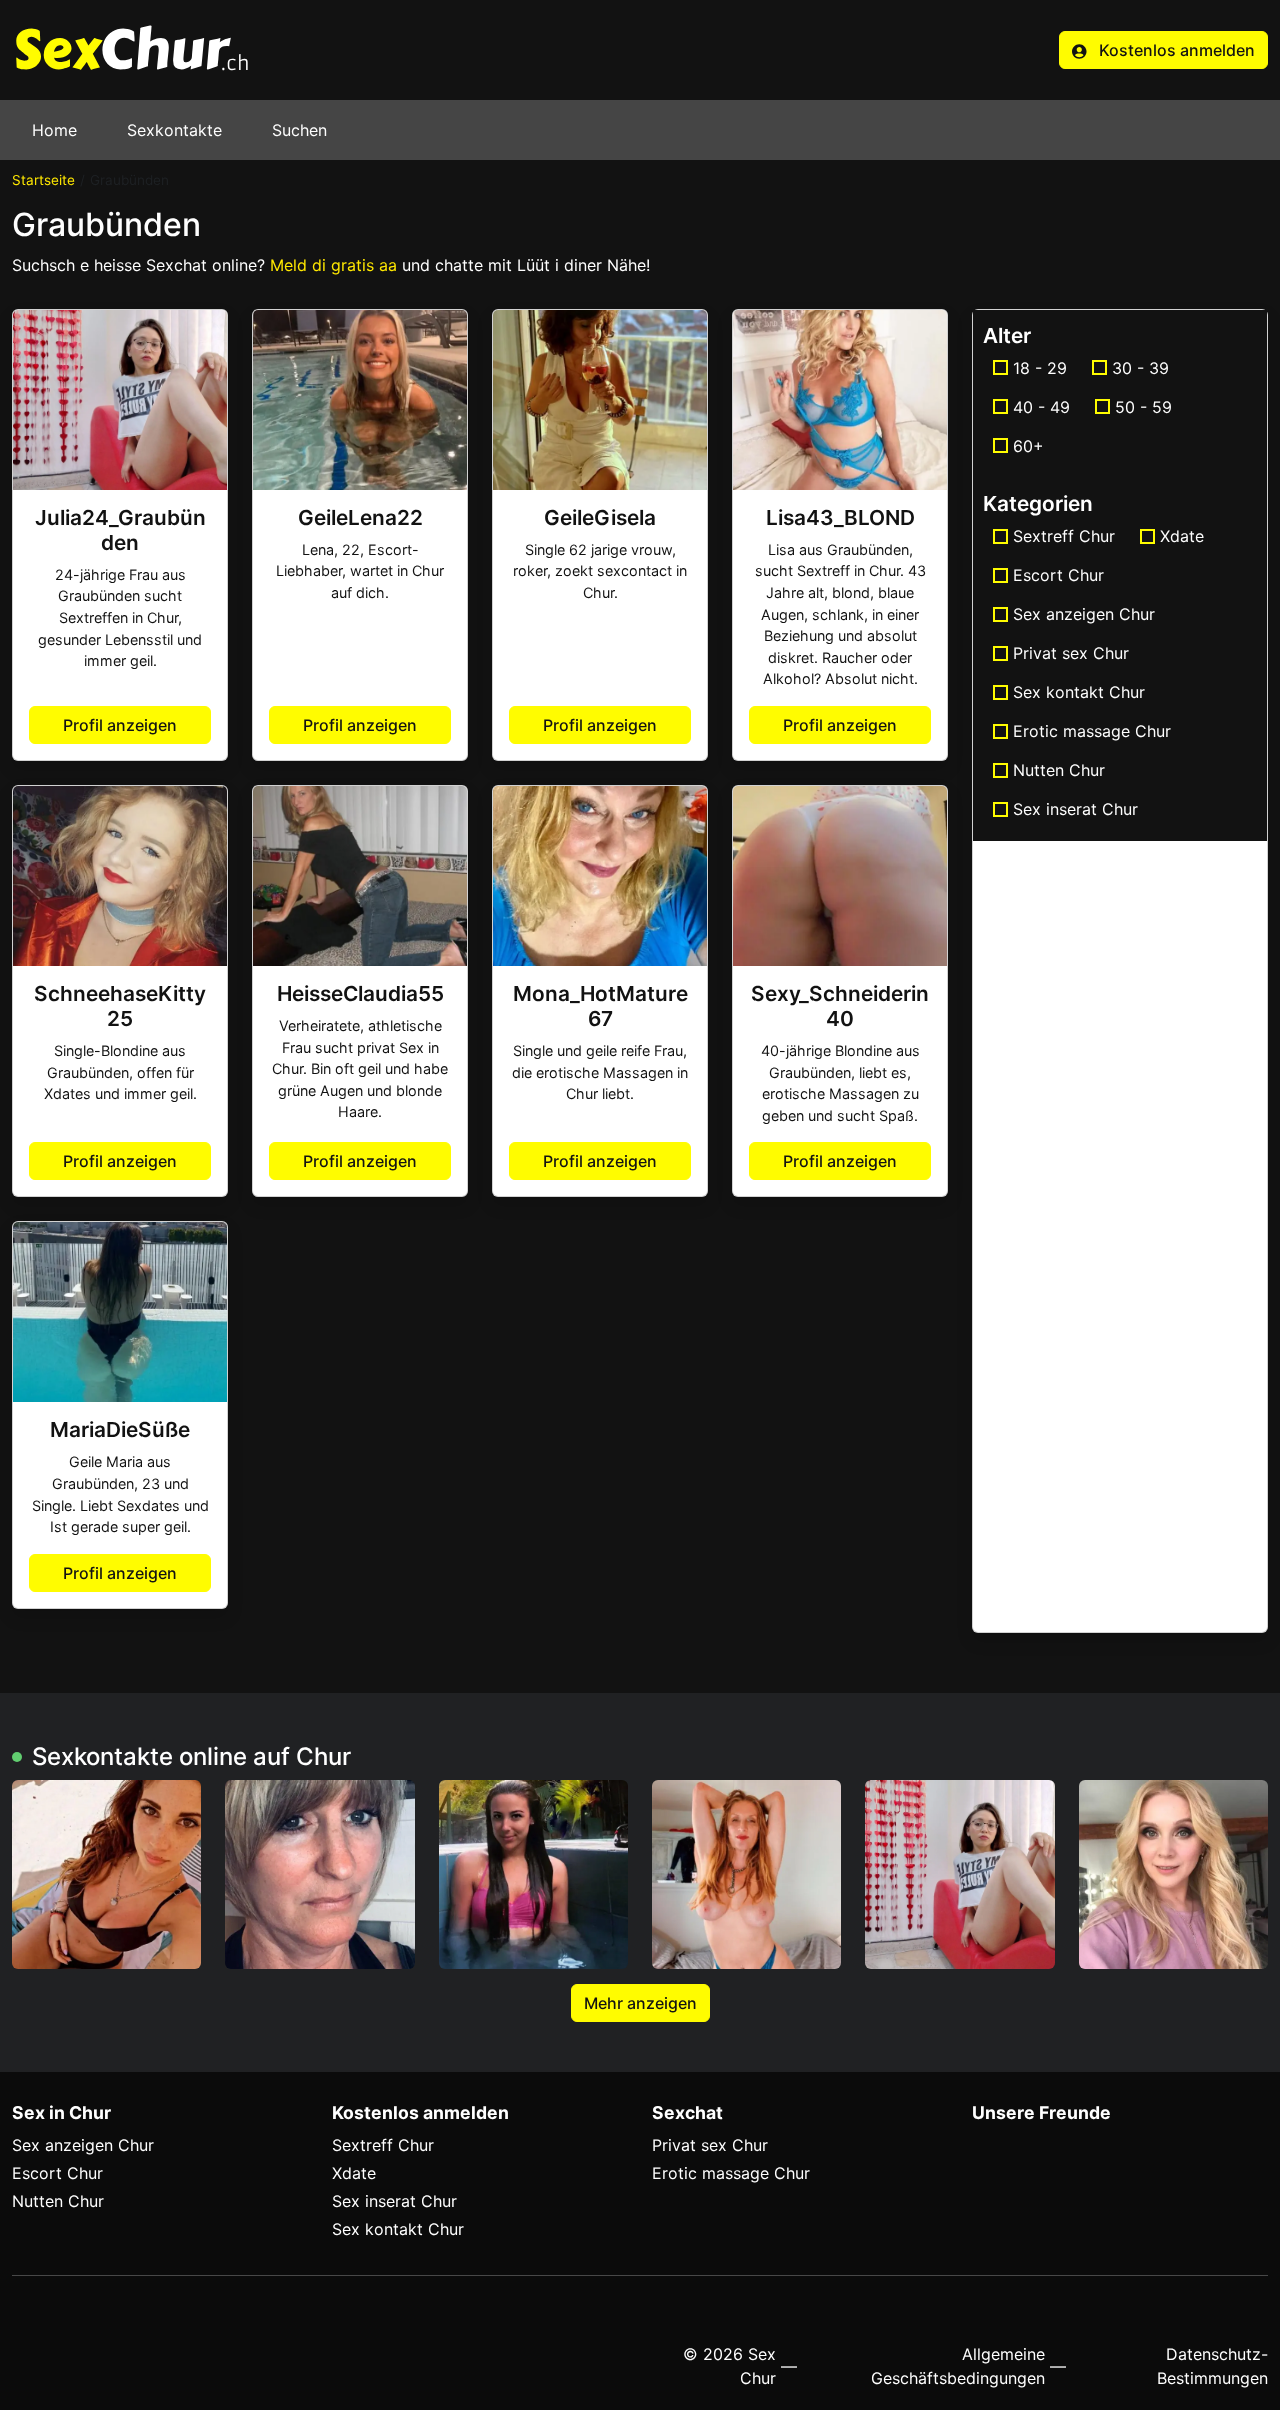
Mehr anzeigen (640, 2003)
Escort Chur (1058, 575)
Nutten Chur (1059, 770)
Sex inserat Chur (1075, 809)
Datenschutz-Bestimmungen (1212, 2366)
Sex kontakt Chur (1079, 692)
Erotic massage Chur (1092, 731)
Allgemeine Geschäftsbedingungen (958, 2366)
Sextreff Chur (1064, 536)
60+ (1028, 446)
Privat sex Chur (1071, 653)
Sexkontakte (174, 130)
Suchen (299, 130)
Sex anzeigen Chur (1084, 614)
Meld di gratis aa (333, 265)
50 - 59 (1143, 407)
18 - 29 (1040, 368)
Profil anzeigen (120, 725)
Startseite (43, 180)
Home (54, 130)
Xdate (1182, 536)
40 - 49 (1041, 407)
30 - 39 (1140, 368)
